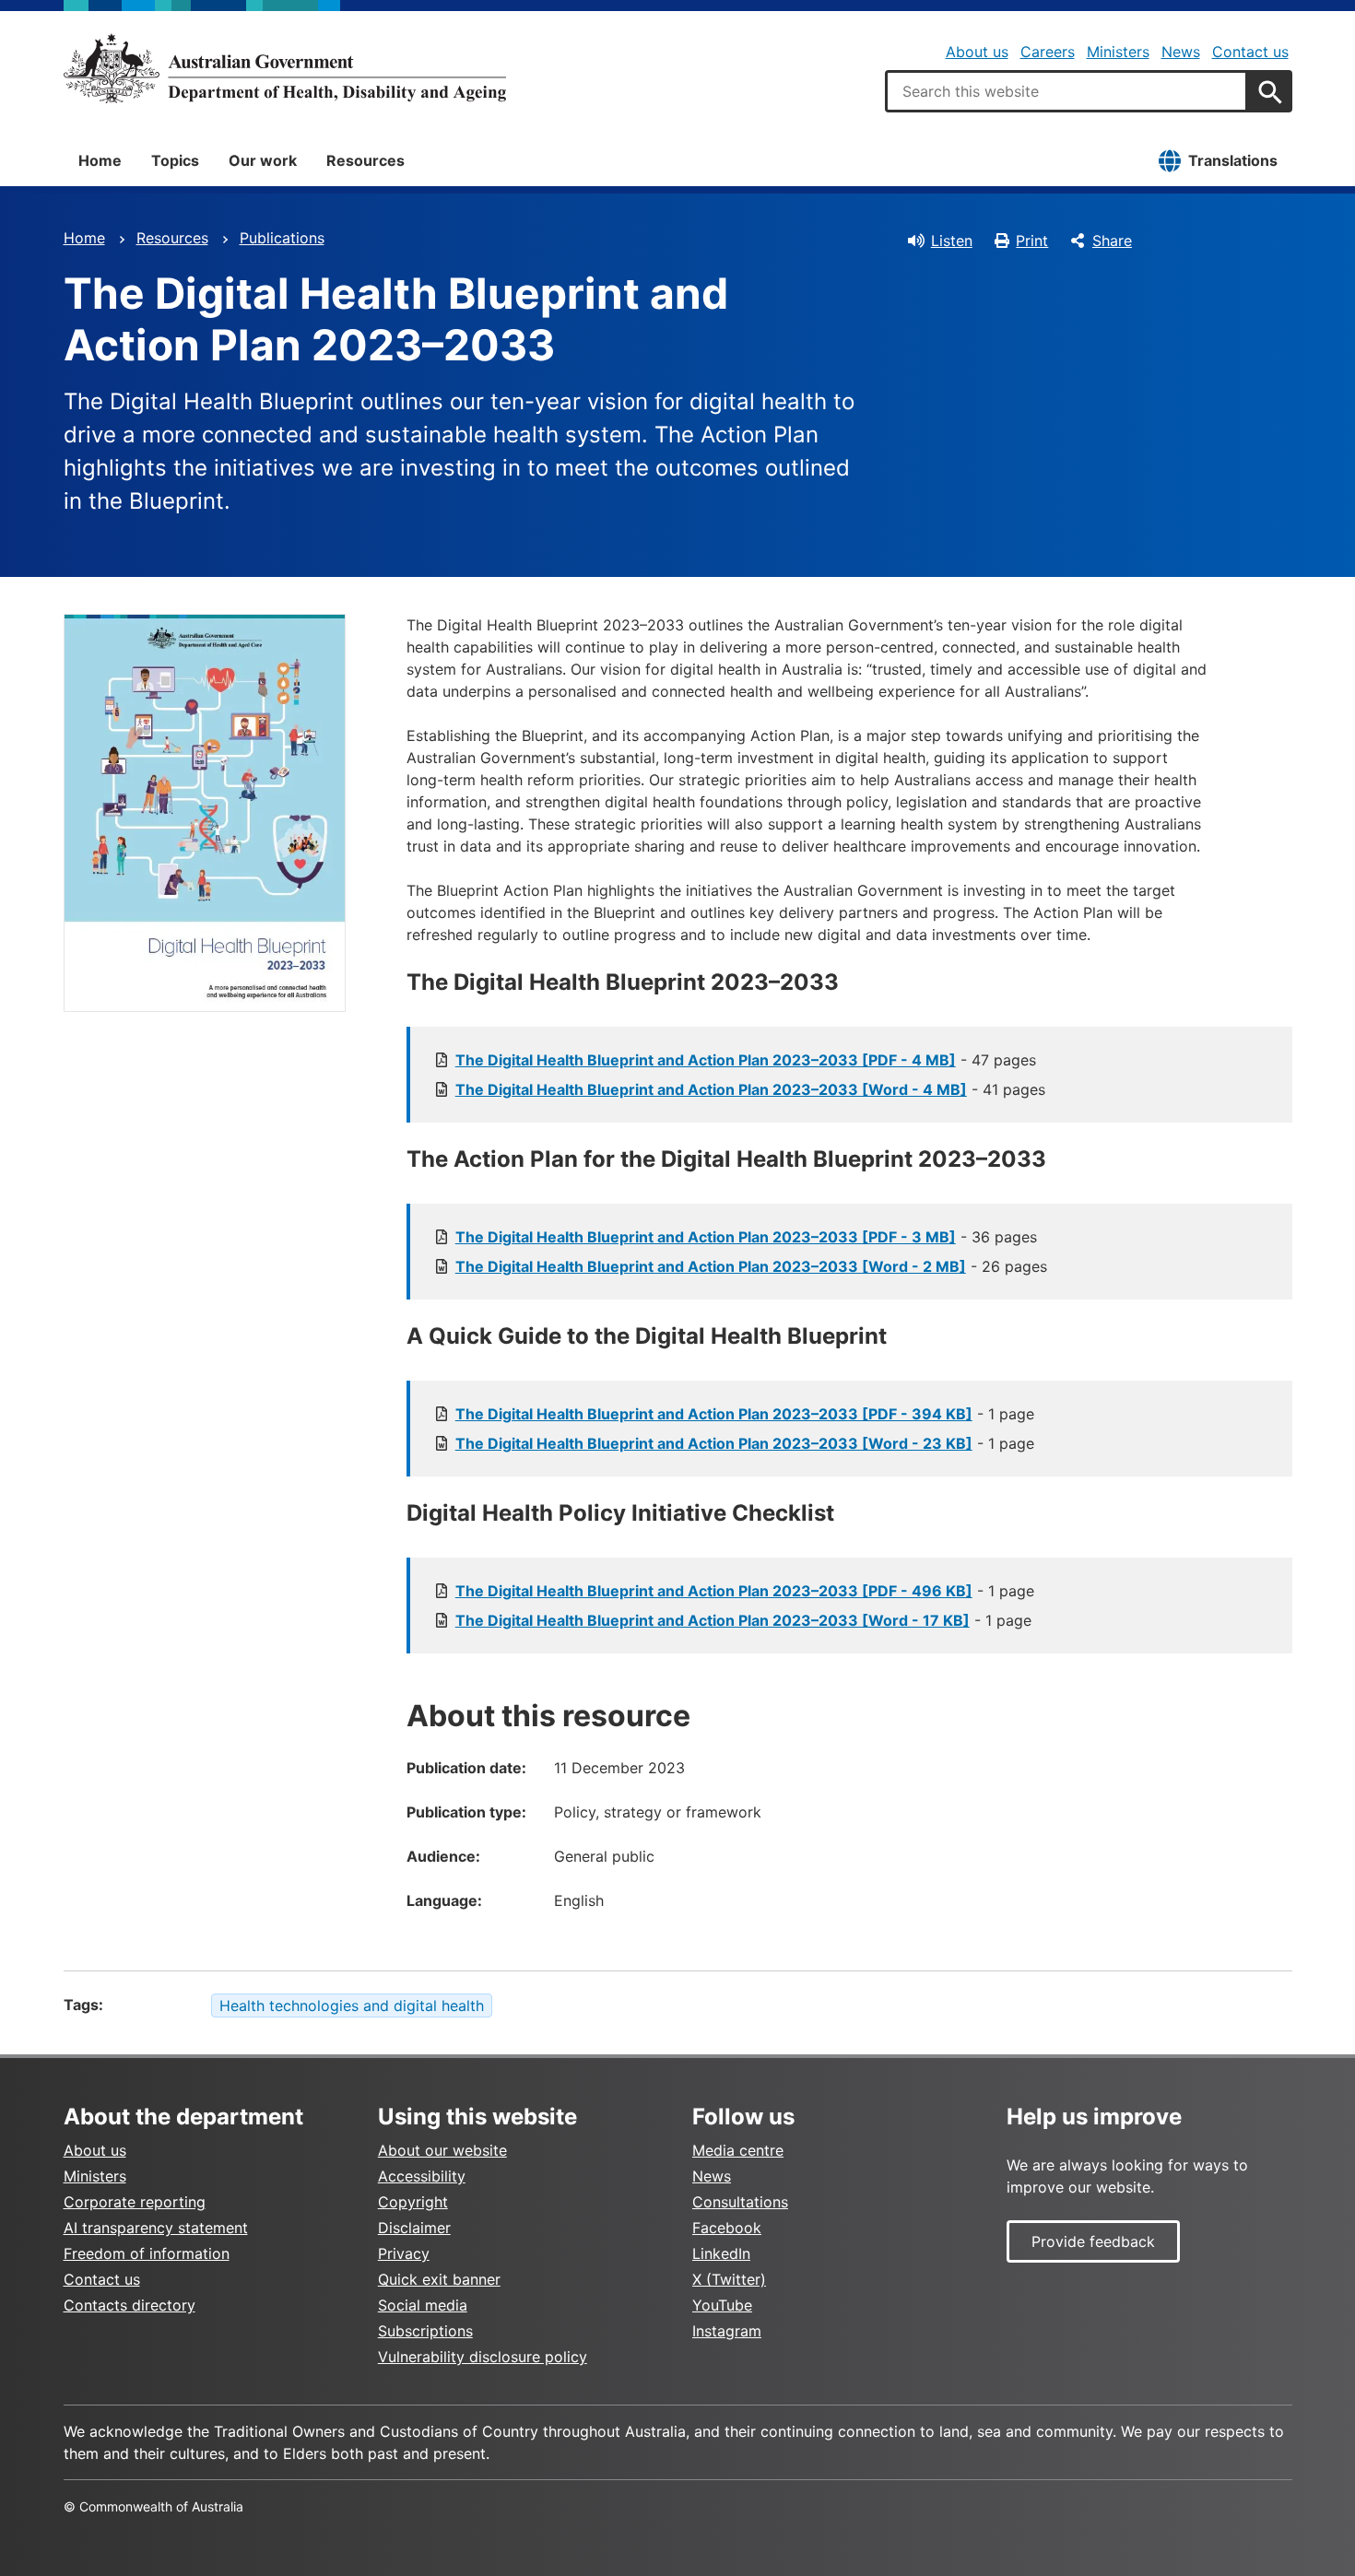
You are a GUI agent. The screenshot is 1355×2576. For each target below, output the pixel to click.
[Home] (285, 68)
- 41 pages (750, 1089)
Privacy (404, 2253)
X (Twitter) (729, 2279)
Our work (263, 160)
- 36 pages (746, 1237)
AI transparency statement (156, 2228)
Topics (175, 160)
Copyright (413, 2202)
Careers (1048, 52)
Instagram (727, 2331)
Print (1032, 241)
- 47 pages (746, 1060)
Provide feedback (1093, 2241)
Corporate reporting (135, 2202)
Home (100, 160)
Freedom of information (147, 2253)
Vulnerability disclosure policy (483, 2357)
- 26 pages (751, 1266)
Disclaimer (414, 2228)
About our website (442, 2150)
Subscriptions (425, 2331)
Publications (282, 238)
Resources (365, 160)
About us (977, 52)
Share (1112, 241)
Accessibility (422, 2176)
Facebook (727, 2228)
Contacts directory (130, 2305)
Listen (952, 241)
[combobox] (1066, 91)
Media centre (738, 2150)
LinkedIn (721, 2253)
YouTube (722, 2305)
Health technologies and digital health (352, 2006)
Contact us (1250, 52)
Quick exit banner (439, 2279)
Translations (1233, 160)
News (1181, 52)
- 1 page (745, 1414)
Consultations (740, 2202)
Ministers (1118, 52)
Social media (423, 2305)
